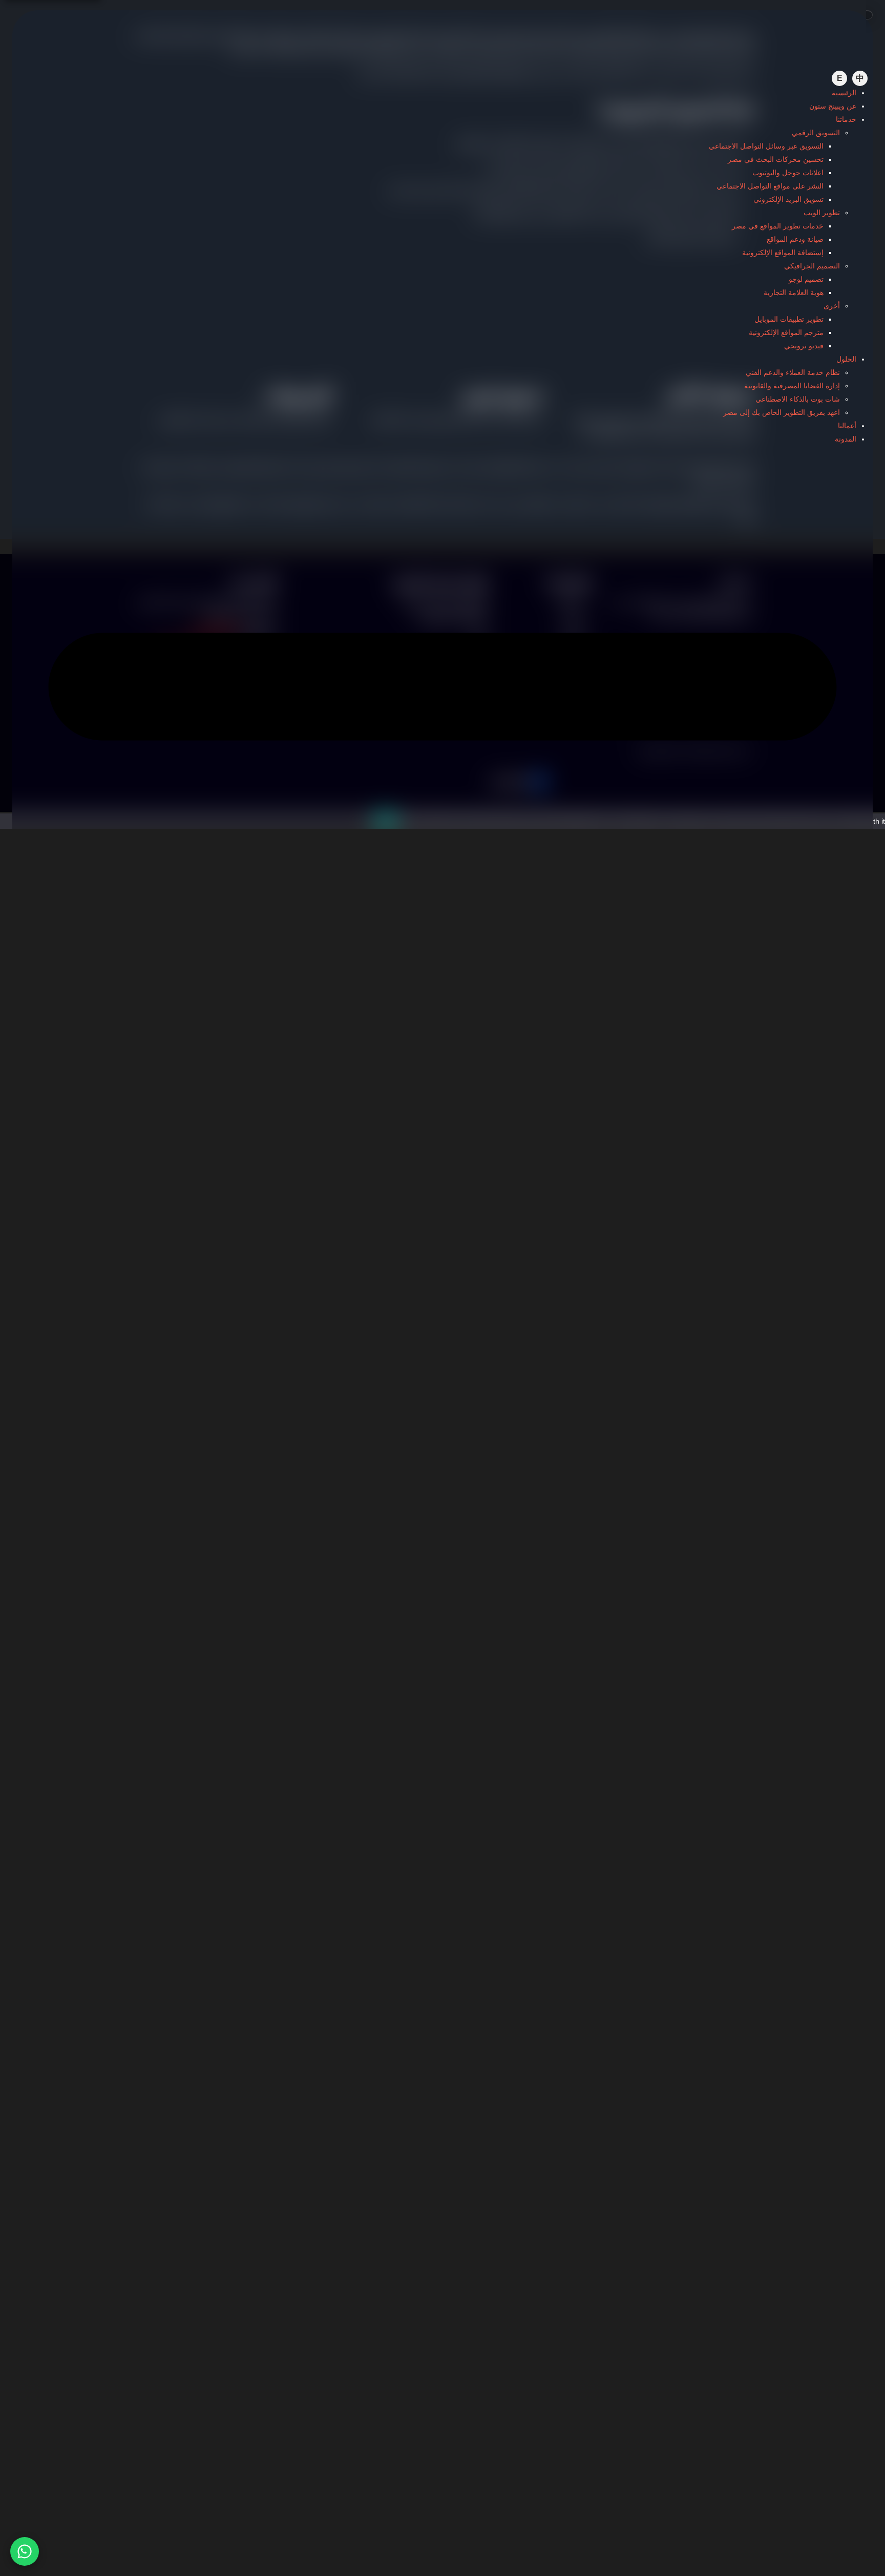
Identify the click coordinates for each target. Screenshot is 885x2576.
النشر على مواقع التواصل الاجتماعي (770, 186)
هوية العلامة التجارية (794, 292)
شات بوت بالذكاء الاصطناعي (798, 399)
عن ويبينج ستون (833, 106)
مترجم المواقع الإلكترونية (786, 332)
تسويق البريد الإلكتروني (788, 199)
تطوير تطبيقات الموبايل (789, 319)
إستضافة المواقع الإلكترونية (783, 253)
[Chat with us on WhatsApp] (25, 2551)
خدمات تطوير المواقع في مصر (778, 226)
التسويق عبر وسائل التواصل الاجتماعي (766, 146)
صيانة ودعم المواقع (795, 239)
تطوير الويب (822, 213)
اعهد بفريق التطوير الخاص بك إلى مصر (782, 412)
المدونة (846, 439)
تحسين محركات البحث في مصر (776, 159)
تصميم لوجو (806, 279)
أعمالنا (847, 426)
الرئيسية (844, 93)
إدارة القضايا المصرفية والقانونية (792, 386)
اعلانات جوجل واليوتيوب (788, 173)
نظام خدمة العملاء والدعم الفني (793, 372)
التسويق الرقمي (816, 133)
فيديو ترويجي (804, 346)
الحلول (846, 359)
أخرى (832, 306)
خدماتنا (846, 119)
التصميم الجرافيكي (812, 266)
